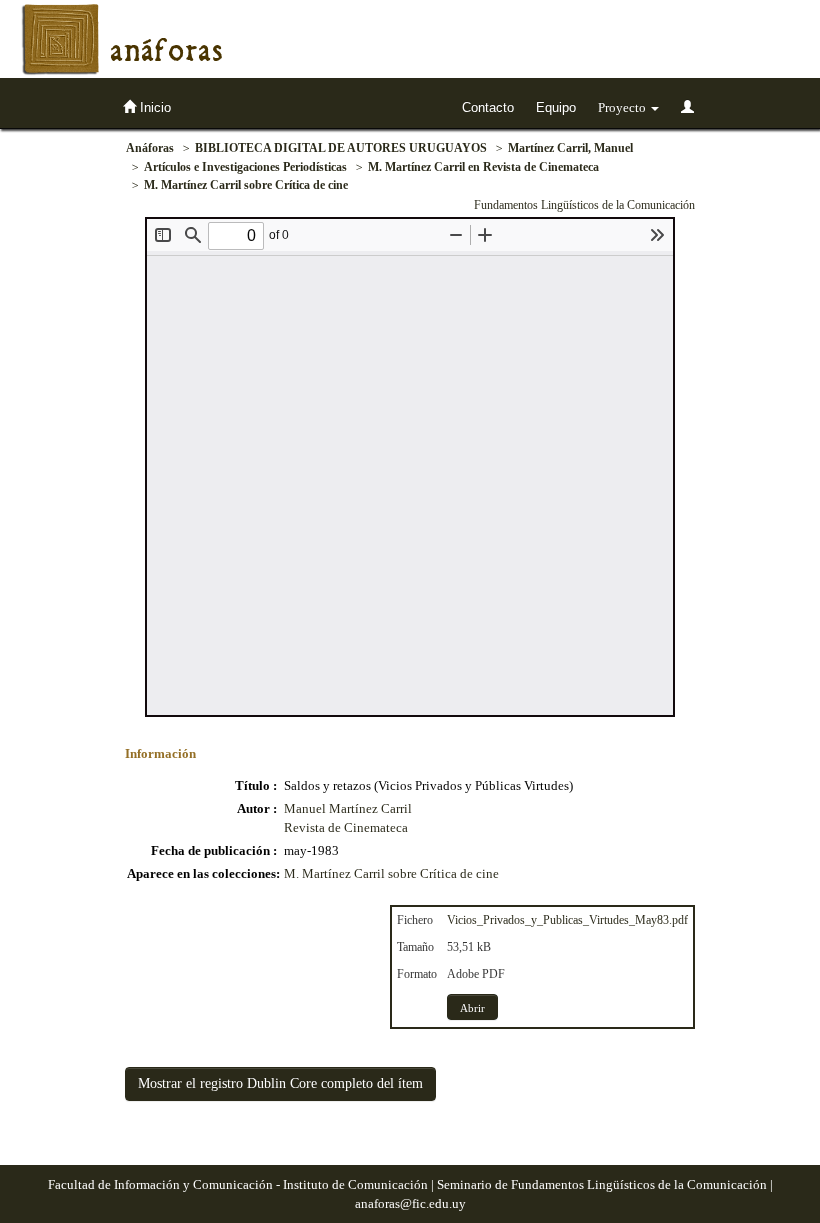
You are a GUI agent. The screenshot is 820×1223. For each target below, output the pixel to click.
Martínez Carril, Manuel (570, 148)
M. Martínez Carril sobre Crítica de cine (246, 185)
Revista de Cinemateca (346, 827)
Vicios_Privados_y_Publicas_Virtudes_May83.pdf (567, 920)
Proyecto (623, 107)
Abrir (472, 1008)
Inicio (153, 107)
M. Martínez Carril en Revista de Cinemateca (483, 167)
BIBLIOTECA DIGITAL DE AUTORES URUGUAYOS (341, 148)
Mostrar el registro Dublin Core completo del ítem (280, 1083)
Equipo (556, 107)
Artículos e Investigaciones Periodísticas (245, 167)
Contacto (488, 107)
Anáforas (150, 148)
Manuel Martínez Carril (348, 808)
